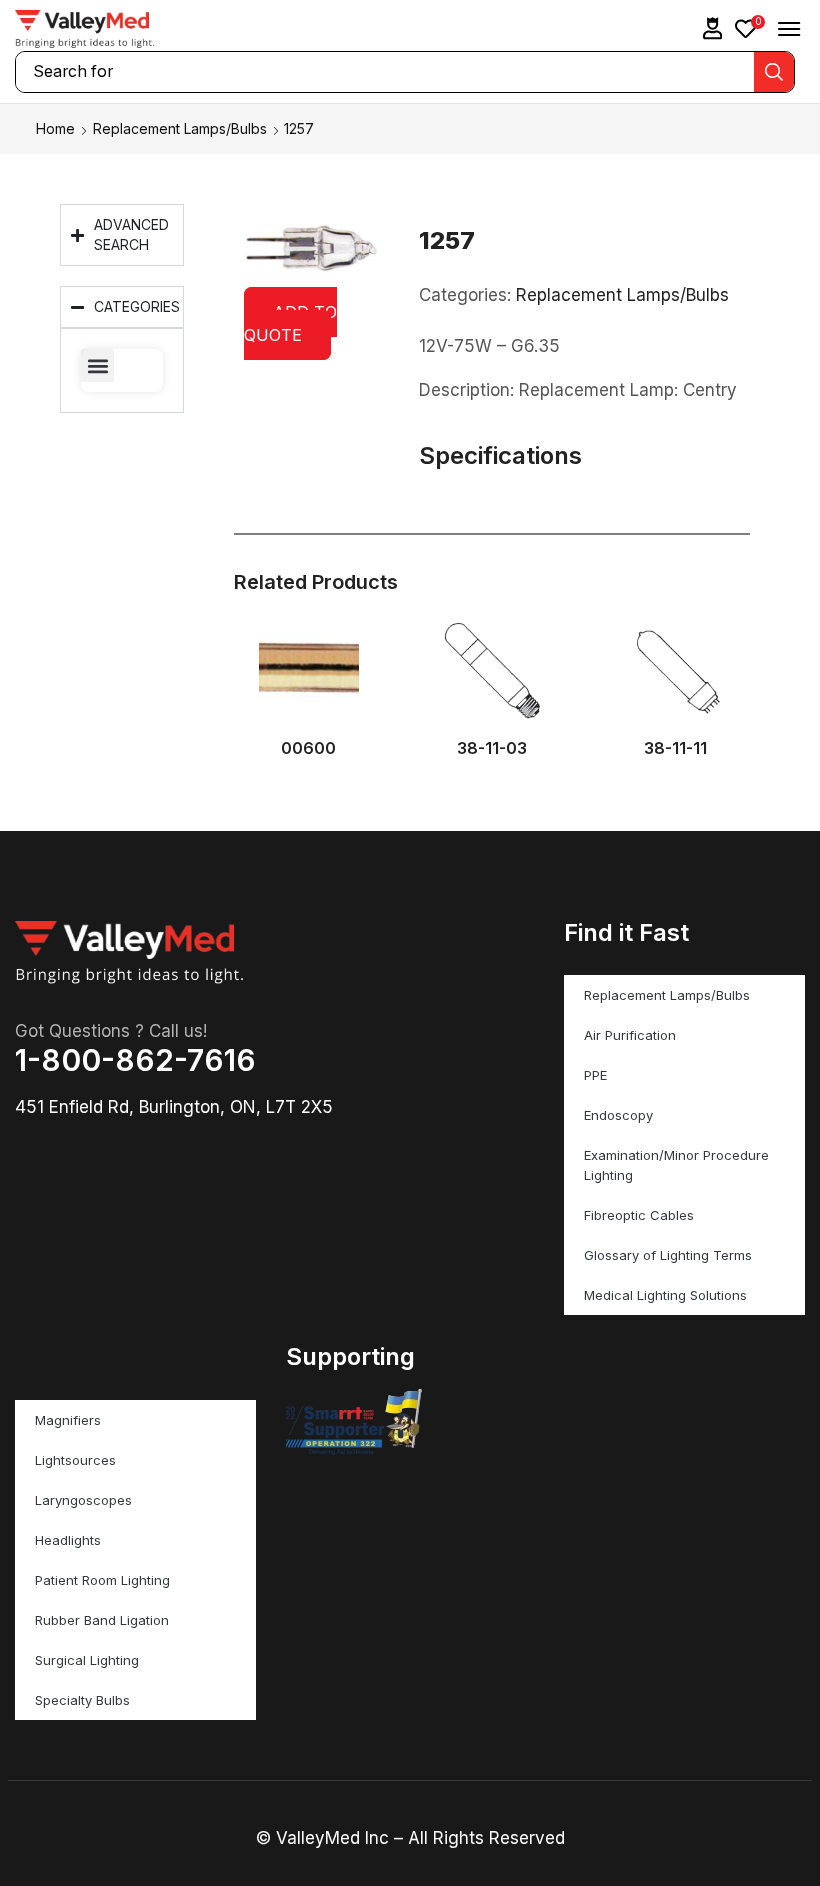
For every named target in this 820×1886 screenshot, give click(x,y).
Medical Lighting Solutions (665, 1295)
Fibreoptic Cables (639, 1215)
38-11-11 (675, 748)
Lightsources (75, 1460)
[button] (713, 28)
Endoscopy (618, 1115)
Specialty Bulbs (82, 1700)
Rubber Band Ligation (102, 1620)
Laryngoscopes (83, 1500)
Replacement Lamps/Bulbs (180, 128)
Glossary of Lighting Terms (668, 1255)
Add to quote (290, 323)
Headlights (68, 1540)
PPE (595, 1075)
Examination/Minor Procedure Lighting (676, 1165)
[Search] (774, 72)
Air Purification (630, 1035)
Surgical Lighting (87, 1660)
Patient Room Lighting (102, 1580)
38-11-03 (492, 748)
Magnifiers (68, 1420)
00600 (308, 748)
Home (55, 128)
